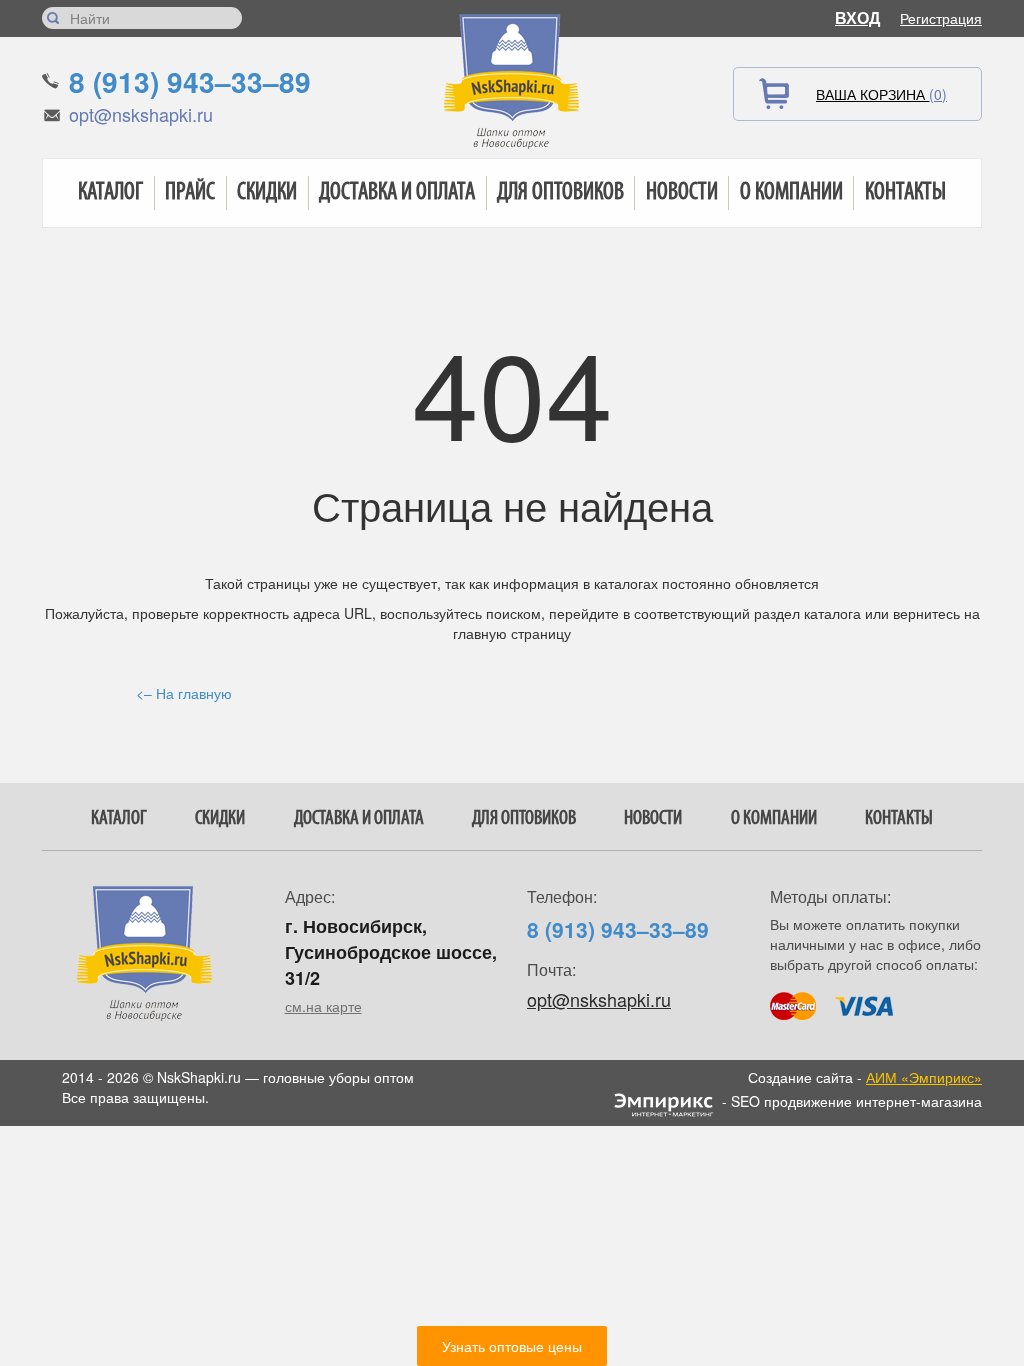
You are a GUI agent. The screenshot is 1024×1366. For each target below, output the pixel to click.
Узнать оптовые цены (512, 1346)
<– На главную (184, 693)
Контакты (905, 193)
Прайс (190, 193)
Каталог (110, 193)
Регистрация (941, 18)
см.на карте (323, 1006)
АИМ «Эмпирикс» (924, 1077)
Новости (682, 193)
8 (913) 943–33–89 (190, 81)
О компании (791, 193)
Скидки (267, 193)
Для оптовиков (560, 193)
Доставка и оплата (397, 193)
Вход (857, 17)
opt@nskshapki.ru (141, 114)
